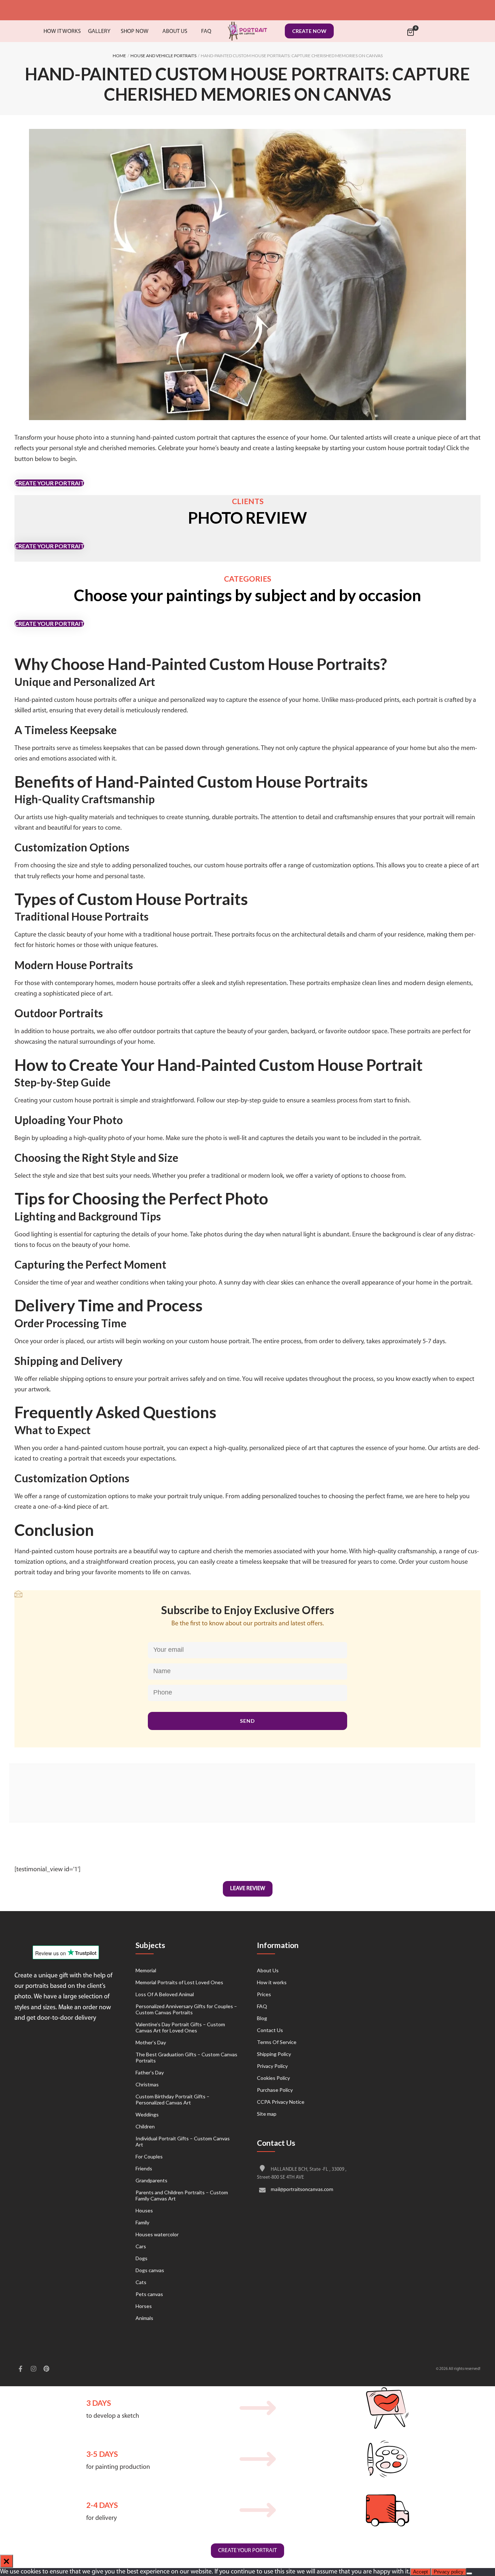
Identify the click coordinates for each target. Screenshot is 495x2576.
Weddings (147, 2114)
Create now (309, 31)
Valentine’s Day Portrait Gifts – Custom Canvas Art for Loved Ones (180, 2027)
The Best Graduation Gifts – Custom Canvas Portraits (186, 2057)
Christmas (147, 2084)
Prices (264, 1994)
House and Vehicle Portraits (163, 56)
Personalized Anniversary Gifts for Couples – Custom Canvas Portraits (186, 2009)
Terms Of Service (277, 2042)
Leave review (248, 1889)
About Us (268, 1970)
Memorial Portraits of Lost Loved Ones (179, 1982)
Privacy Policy (272, 2066)
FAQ (262, 2006)
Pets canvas (149, 2294)
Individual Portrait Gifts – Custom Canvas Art (183, 2141)
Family (142, 2222)
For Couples (149, 2156)
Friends (144, 2168)
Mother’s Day (151, 2042)
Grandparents (151, 2180)
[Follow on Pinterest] (46, 2370)
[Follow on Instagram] (33, 2370)
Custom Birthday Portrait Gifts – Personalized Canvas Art (172, 2099)
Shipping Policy (274, 2054)
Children (145, 2126)
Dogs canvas (150, 2270)
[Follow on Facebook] (20, 2370)
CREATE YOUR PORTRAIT (49, 483)
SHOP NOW (135, 32)
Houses (144, 2210)
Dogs (142, 2258)
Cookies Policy (273, 2078)
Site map (267, 2114)
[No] (469, 2573)
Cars (141, 2246)
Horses (144, 2306)
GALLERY (99, 32)
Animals (144, 2318)
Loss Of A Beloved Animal (165, 1994)
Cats (141, 2282)
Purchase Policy (275, 2090)
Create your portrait (247, 2551)
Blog (262, 2018)
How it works (272, 1982)
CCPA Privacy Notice (281, 2102)
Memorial (146, 1970)
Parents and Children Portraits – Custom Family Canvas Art (182, 2195)
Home (119, 56)
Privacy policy (449, 2572)
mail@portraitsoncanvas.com (302, 2190)
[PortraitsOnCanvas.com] (247, 31)
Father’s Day (150, 2072)
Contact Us (270, 2030)
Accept (421, 2572)
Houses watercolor (157, 2234)
